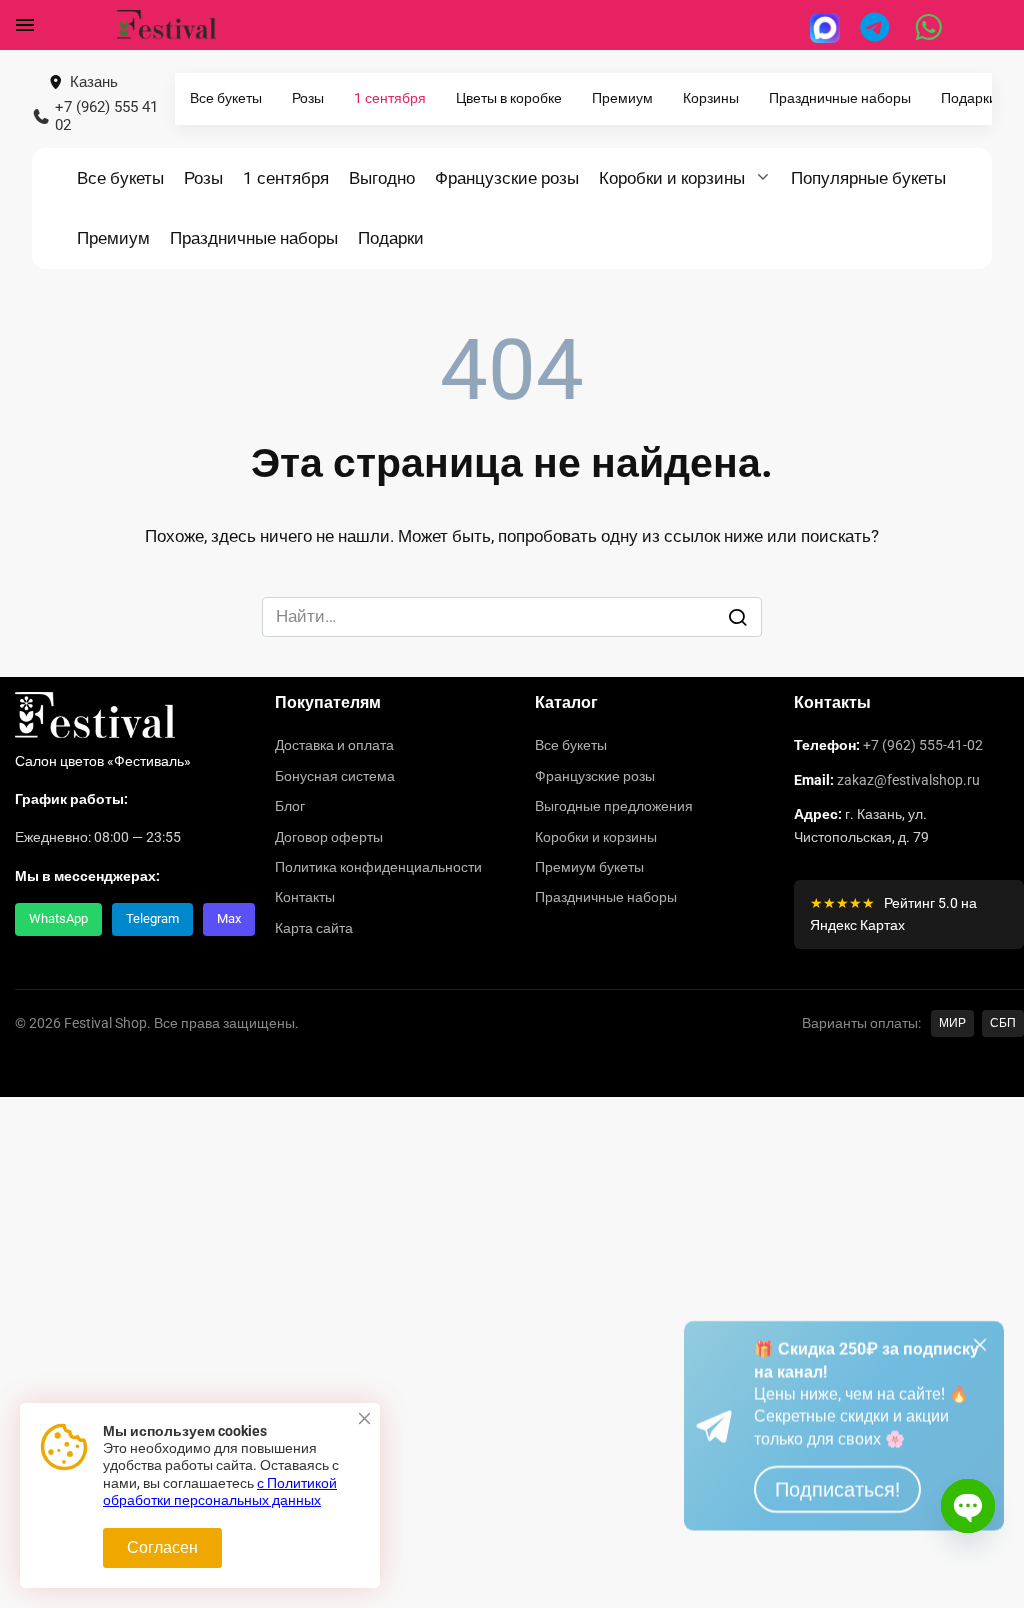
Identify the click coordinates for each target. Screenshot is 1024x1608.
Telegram (152, 918)
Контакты (305, 897)
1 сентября (390, 98)
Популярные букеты (868, 178)
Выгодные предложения (614, 806)
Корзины (711, 98)
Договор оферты (329, 837)
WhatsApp (58, 918)
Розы (308, 98)
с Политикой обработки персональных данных (220, 1492)
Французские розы (507, 178)
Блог (290, 806)
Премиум (622, 98)
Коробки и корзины (672, 178)
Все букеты (226, 98)
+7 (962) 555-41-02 (923, 745)
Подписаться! (837, 1542)
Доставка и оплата (334, 745)
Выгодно (382, 178)
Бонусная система (335, 776)
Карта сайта (314, 928)
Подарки (969, 98)
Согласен (162, 1547)
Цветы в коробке (509, 98)
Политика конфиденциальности (378, 867)
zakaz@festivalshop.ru (908, 780)
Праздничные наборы (840, 98)
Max (229, 918)
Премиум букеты (589, 867)
